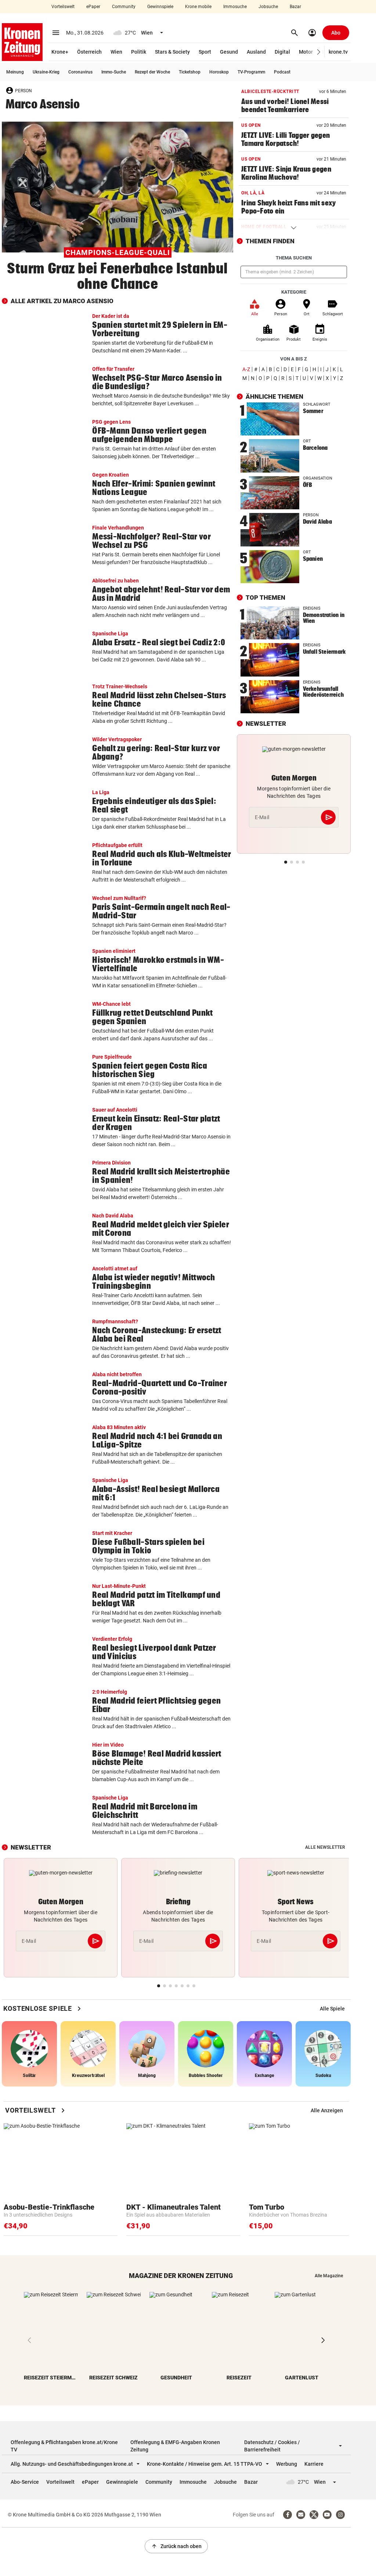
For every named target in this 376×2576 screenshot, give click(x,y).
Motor (306, 52)
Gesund (229, 52)
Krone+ (60, 52)
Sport (205, 52)
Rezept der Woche (152, 72)
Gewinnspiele (160, 7)
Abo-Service (25, 2482)
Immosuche (235, 7)
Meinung (15, 72)
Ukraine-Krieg (46, 72)
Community (124, 7)
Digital (282, 52)
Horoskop (219, 72)
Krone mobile (198, 7)
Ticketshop (190, 72)
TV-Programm (251, 72)
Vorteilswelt (63, 7)
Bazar (295, 7)
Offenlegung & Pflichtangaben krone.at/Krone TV (64, 2446)
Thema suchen (294, 258)
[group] (332, 2009)
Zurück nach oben (176, 2546)
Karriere (314, 2464)
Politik (139, 52)
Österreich (89, 52)
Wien (116, 52)
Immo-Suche (114, 72)
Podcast (282, 72)
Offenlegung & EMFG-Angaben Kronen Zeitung (175, 2446)
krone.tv (338, 52)
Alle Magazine (329, 2276)
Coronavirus (80, 72)
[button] (319, 52)
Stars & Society (172, 52)
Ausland (256, 52)
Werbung (287, 2464)
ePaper (93, 7)
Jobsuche (268, 7)
